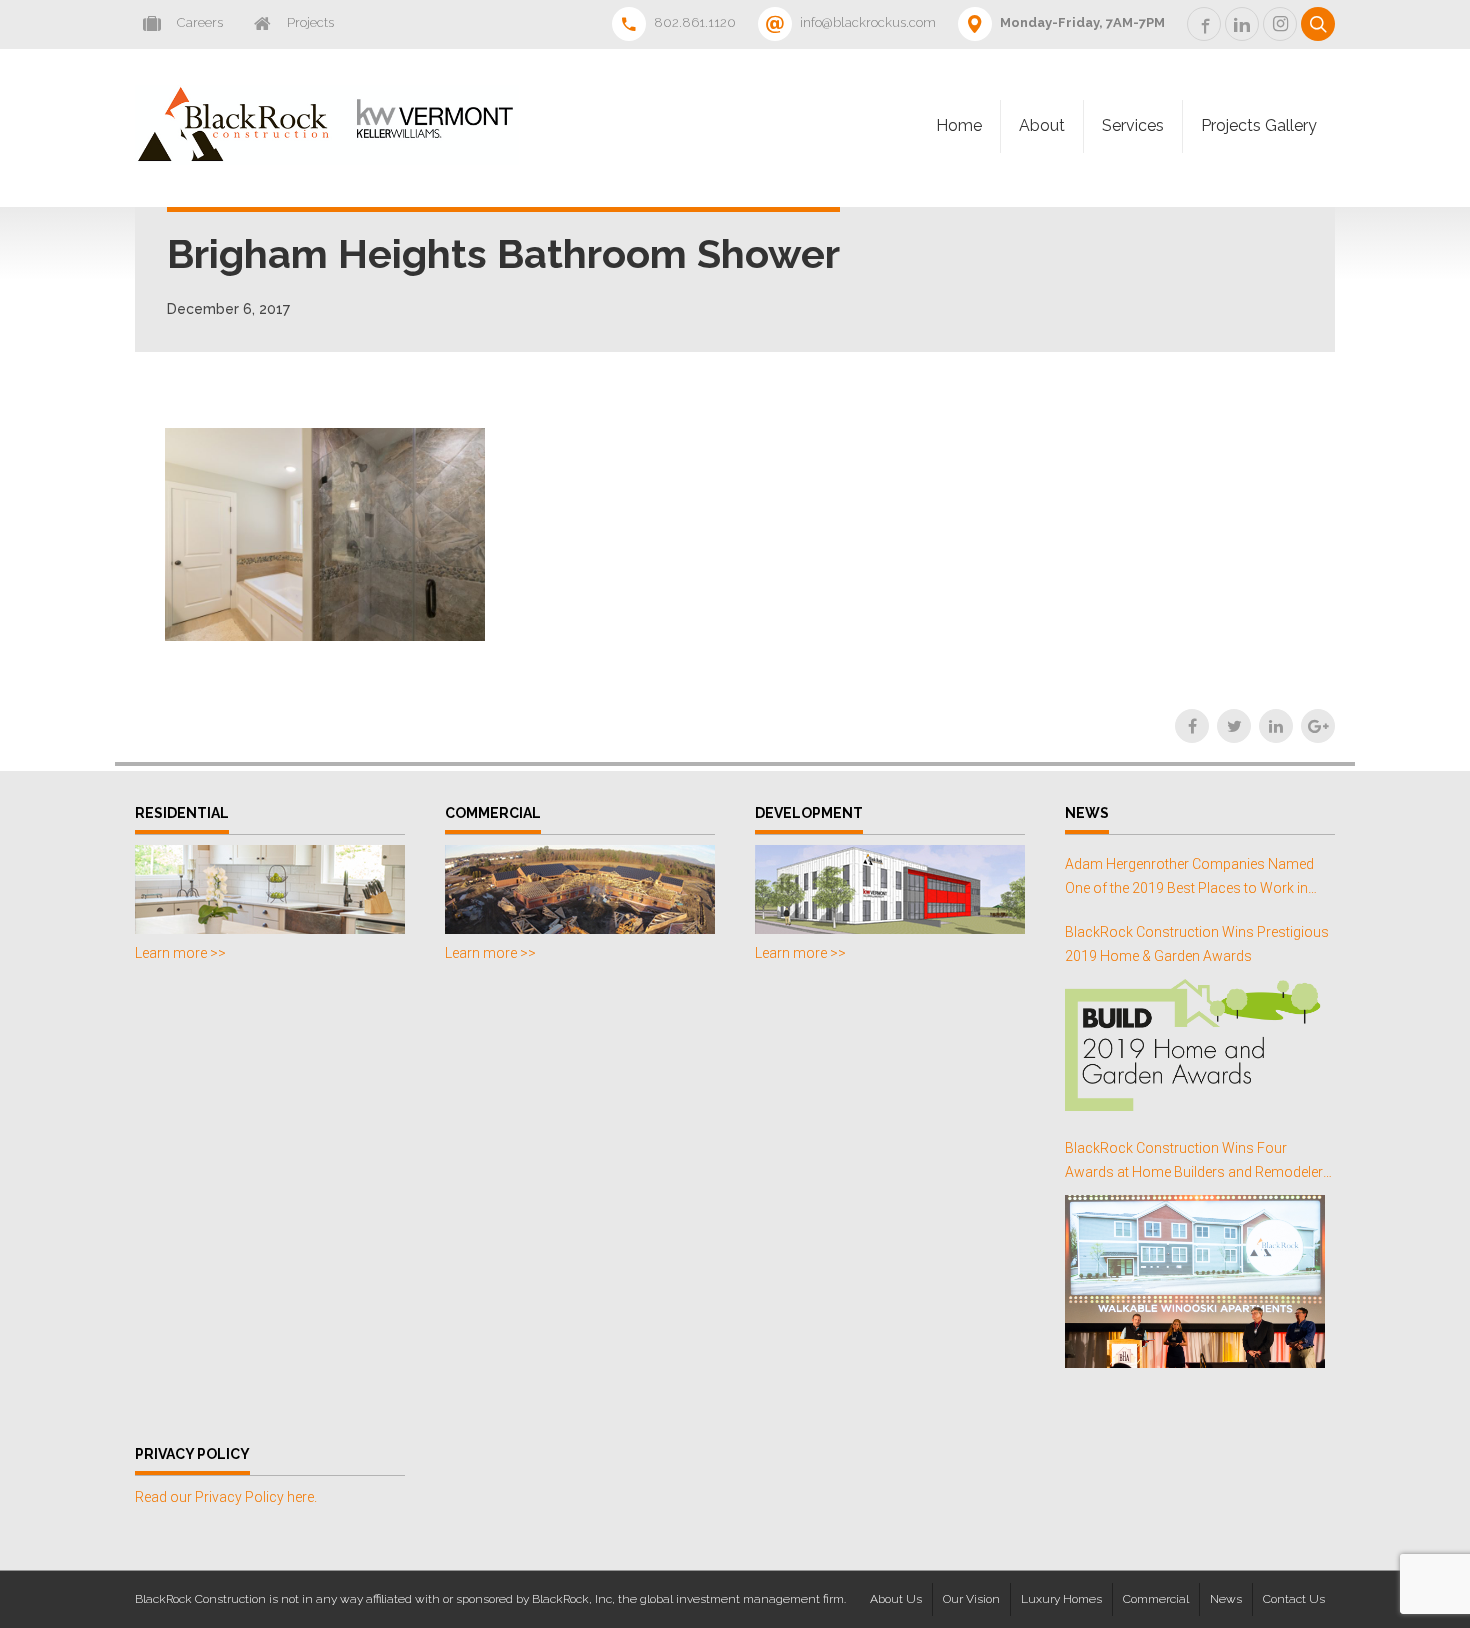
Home (959, 125)
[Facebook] (1192, 726)
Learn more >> (180, 953)
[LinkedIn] (1276, 726)
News (1226, 1599)
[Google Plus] (1318, 726)
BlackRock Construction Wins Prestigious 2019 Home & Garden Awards (1197, 944)
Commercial (1156, 1599)
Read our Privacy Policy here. (226, 1497)
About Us (896, 1599)
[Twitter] (1234, 726)
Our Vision (971, 1599)
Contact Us (1294, 1599)
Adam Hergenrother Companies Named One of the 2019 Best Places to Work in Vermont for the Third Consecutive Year (1189, 878)
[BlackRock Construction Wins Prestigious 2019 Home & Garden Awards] (1195, 1045)
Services (1133, 125)
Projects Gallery (1259, 125)
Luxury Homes (1061, 1599)
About (1042, 125)
